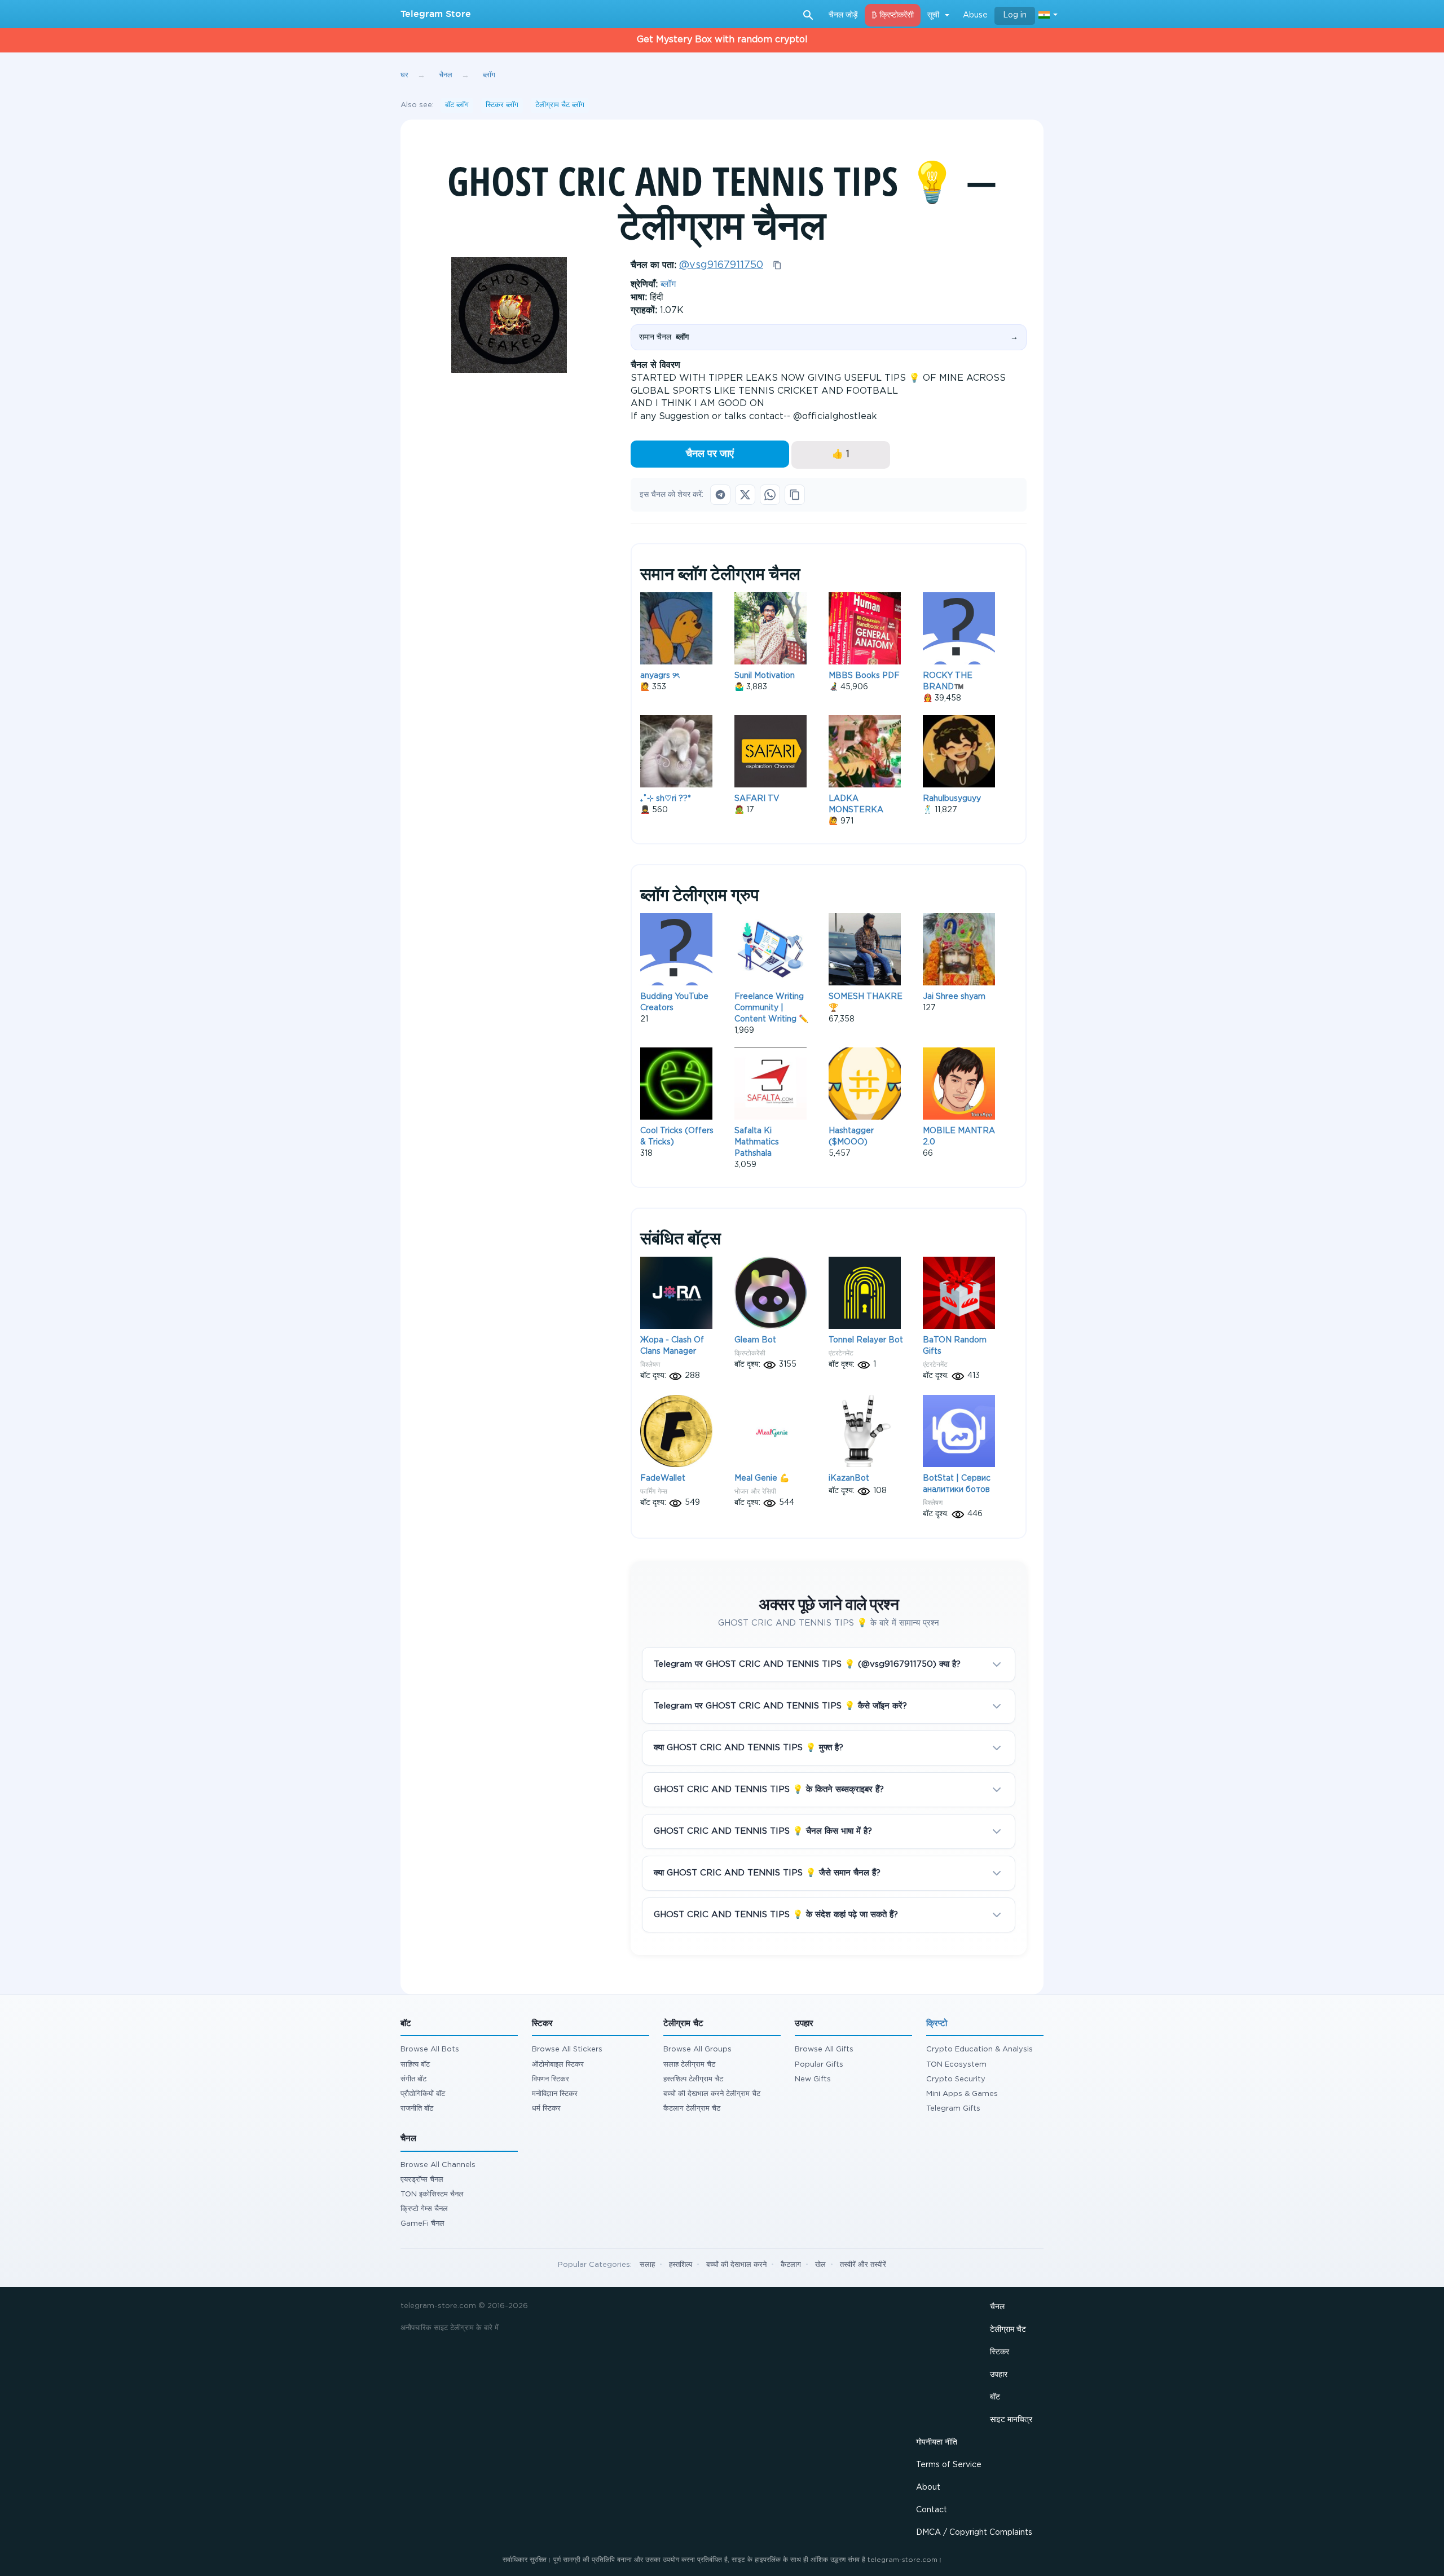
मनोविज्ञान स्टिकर (555, 2094)
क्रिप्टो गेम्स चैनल (424, 2209)
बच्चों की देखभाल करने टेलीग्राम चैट (712, 2094)
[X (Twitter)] (745, 495)
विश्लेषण (650, 1364)
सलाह (647, 2265)
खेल (820, 2265)
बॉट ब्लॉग (457, 105)
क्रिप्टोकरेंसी (750, 1353)
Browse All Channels (438, 2165)
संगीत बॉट (413, 2079)
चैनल (997, 2307)
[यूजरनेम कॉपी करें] (777, 265)
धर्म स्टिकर (546, 2109)
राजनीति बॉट (417, 2109)
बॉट (995, 2397)
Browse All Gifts (824, 2049)
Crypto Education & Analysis (979, 2049)
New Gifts (813, 2079)
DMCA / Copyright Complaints (974, 2533)
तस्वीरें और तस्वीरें (863, 2265)
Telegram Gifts (953, 2109)
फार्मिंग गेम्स (654, 1491)
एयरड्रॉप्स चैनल (422, 2180)
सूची (933, 15)
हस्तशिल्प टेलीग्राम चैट (693, 2079)
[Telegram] (720, 495)
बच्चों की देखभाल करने (736, 2265)
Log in (1015, 15)
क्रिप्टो (937, 2024)
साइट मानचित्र (1011, 2420)
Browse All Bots (430, 2049)
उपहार (999, 2375)
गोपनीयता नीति (937, 2442)
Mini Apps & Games (962, 2094)
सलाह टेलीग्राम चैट (689, 2065)
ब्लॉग (668, 285)
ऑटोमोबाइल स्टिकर (558, 2065)
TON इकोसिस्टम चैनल (432, 2194)
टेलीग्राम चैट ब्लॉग (560, 105)
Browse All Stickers (567, 2049)
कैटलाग (791, 2265)
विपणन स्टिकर (551, 2079)
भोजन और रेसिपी (755, 1491)
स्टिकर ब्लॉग (502, 105)
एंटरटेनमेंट (841, 1353)
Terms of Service (949, 2465)
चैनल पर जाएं (710, 454)
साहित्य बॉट (415, 2065)
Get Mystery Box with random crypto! (722, 40)
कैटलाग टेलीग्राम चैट (692, 2109)
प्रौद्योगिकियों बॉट (423, 2094)
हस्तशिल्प (681, 2265)
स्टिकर (1000, 2352)
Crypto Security (956, 2079)
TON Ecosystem (956, 2065)
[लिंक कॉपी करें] (795, 495)
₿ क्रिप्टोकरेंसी (893, 15)
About (928, 2487)
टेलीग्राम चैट (1008, 2330)
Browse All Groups (697, 2049)
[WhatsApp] (770, 495)
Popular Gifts (819, 2065)
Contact (932, 2510)
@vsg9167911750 (721, 265)
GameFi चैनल (422, 2224)
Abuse (975, 15)
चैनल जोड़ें (843, 15)
